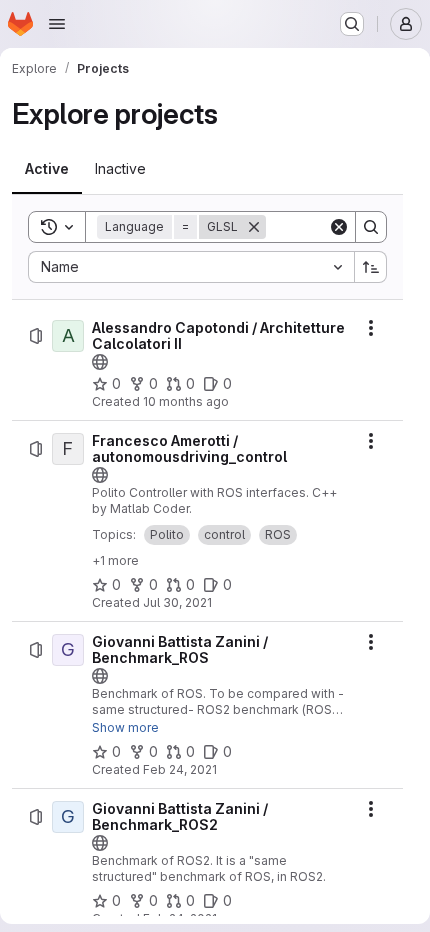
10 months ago (186, 401)
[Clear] (339, 227)
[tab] (47, 169)
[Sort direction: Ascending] (371, 267)
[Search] (371, 227)
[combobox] (191, 267)
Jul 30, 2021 (177, 602)
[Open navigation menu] (57, 24)
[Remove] (254, 227)
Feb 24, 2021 (180, 769)
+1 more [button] (115, 560)
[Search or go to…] (352, 24)
